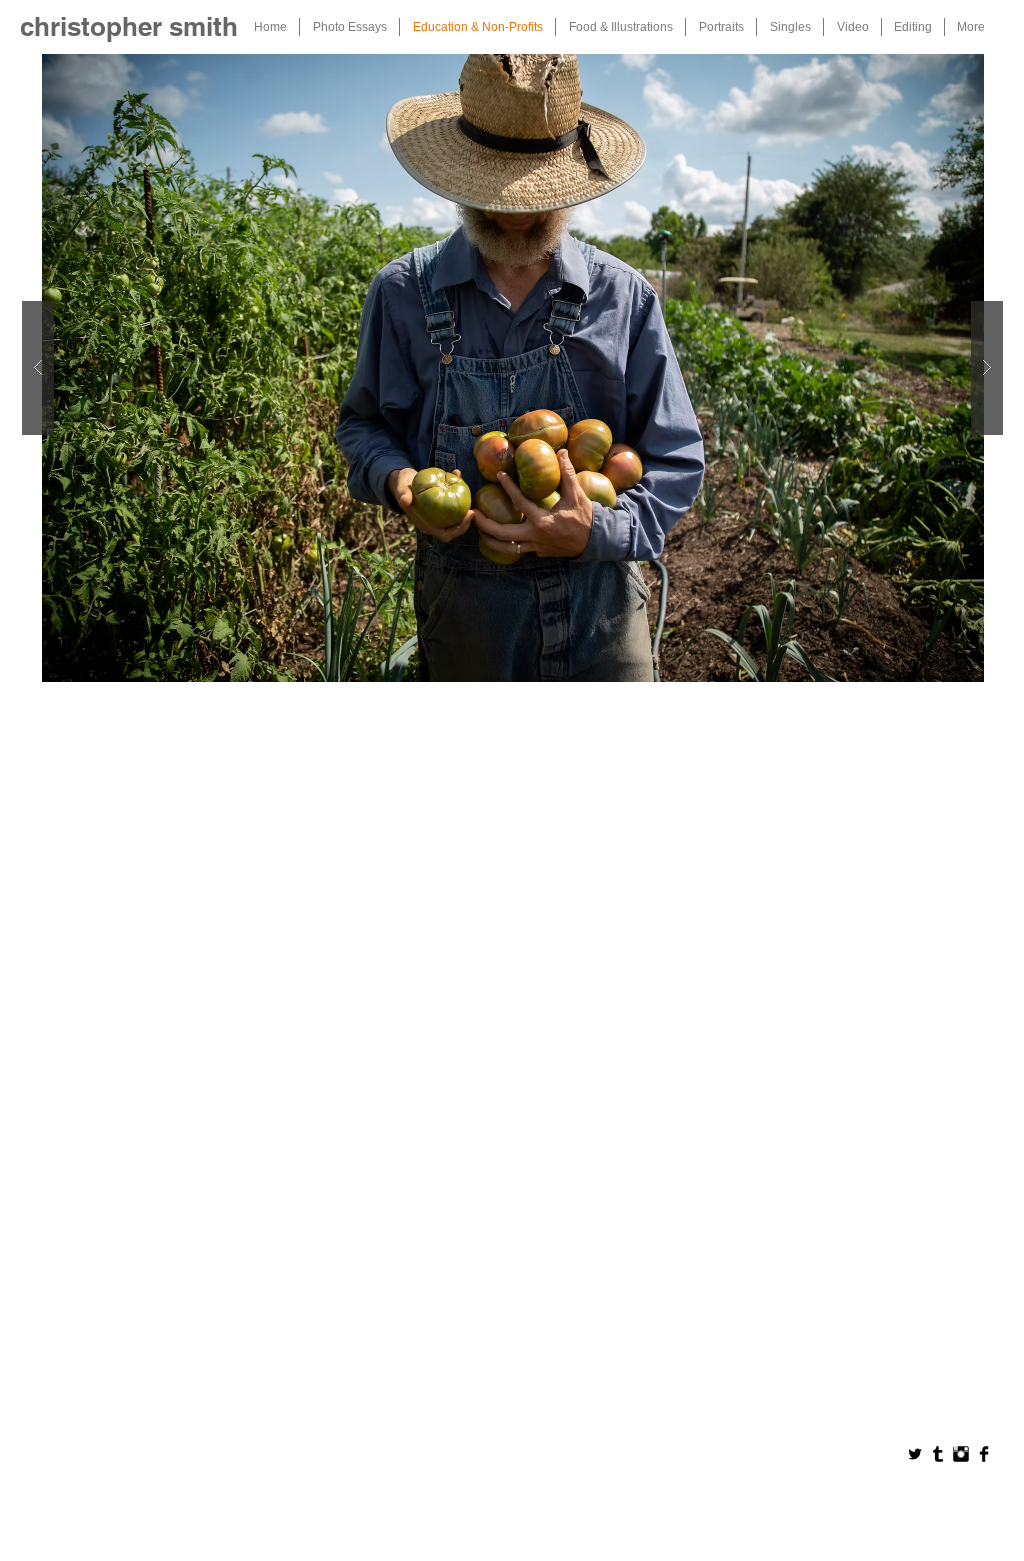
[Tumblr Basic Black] (938, 1454)
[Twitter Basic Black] (915, 1454)
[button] (512, 368)
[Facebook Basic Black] (984, 1454)
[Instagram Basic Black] (961, 1454)
